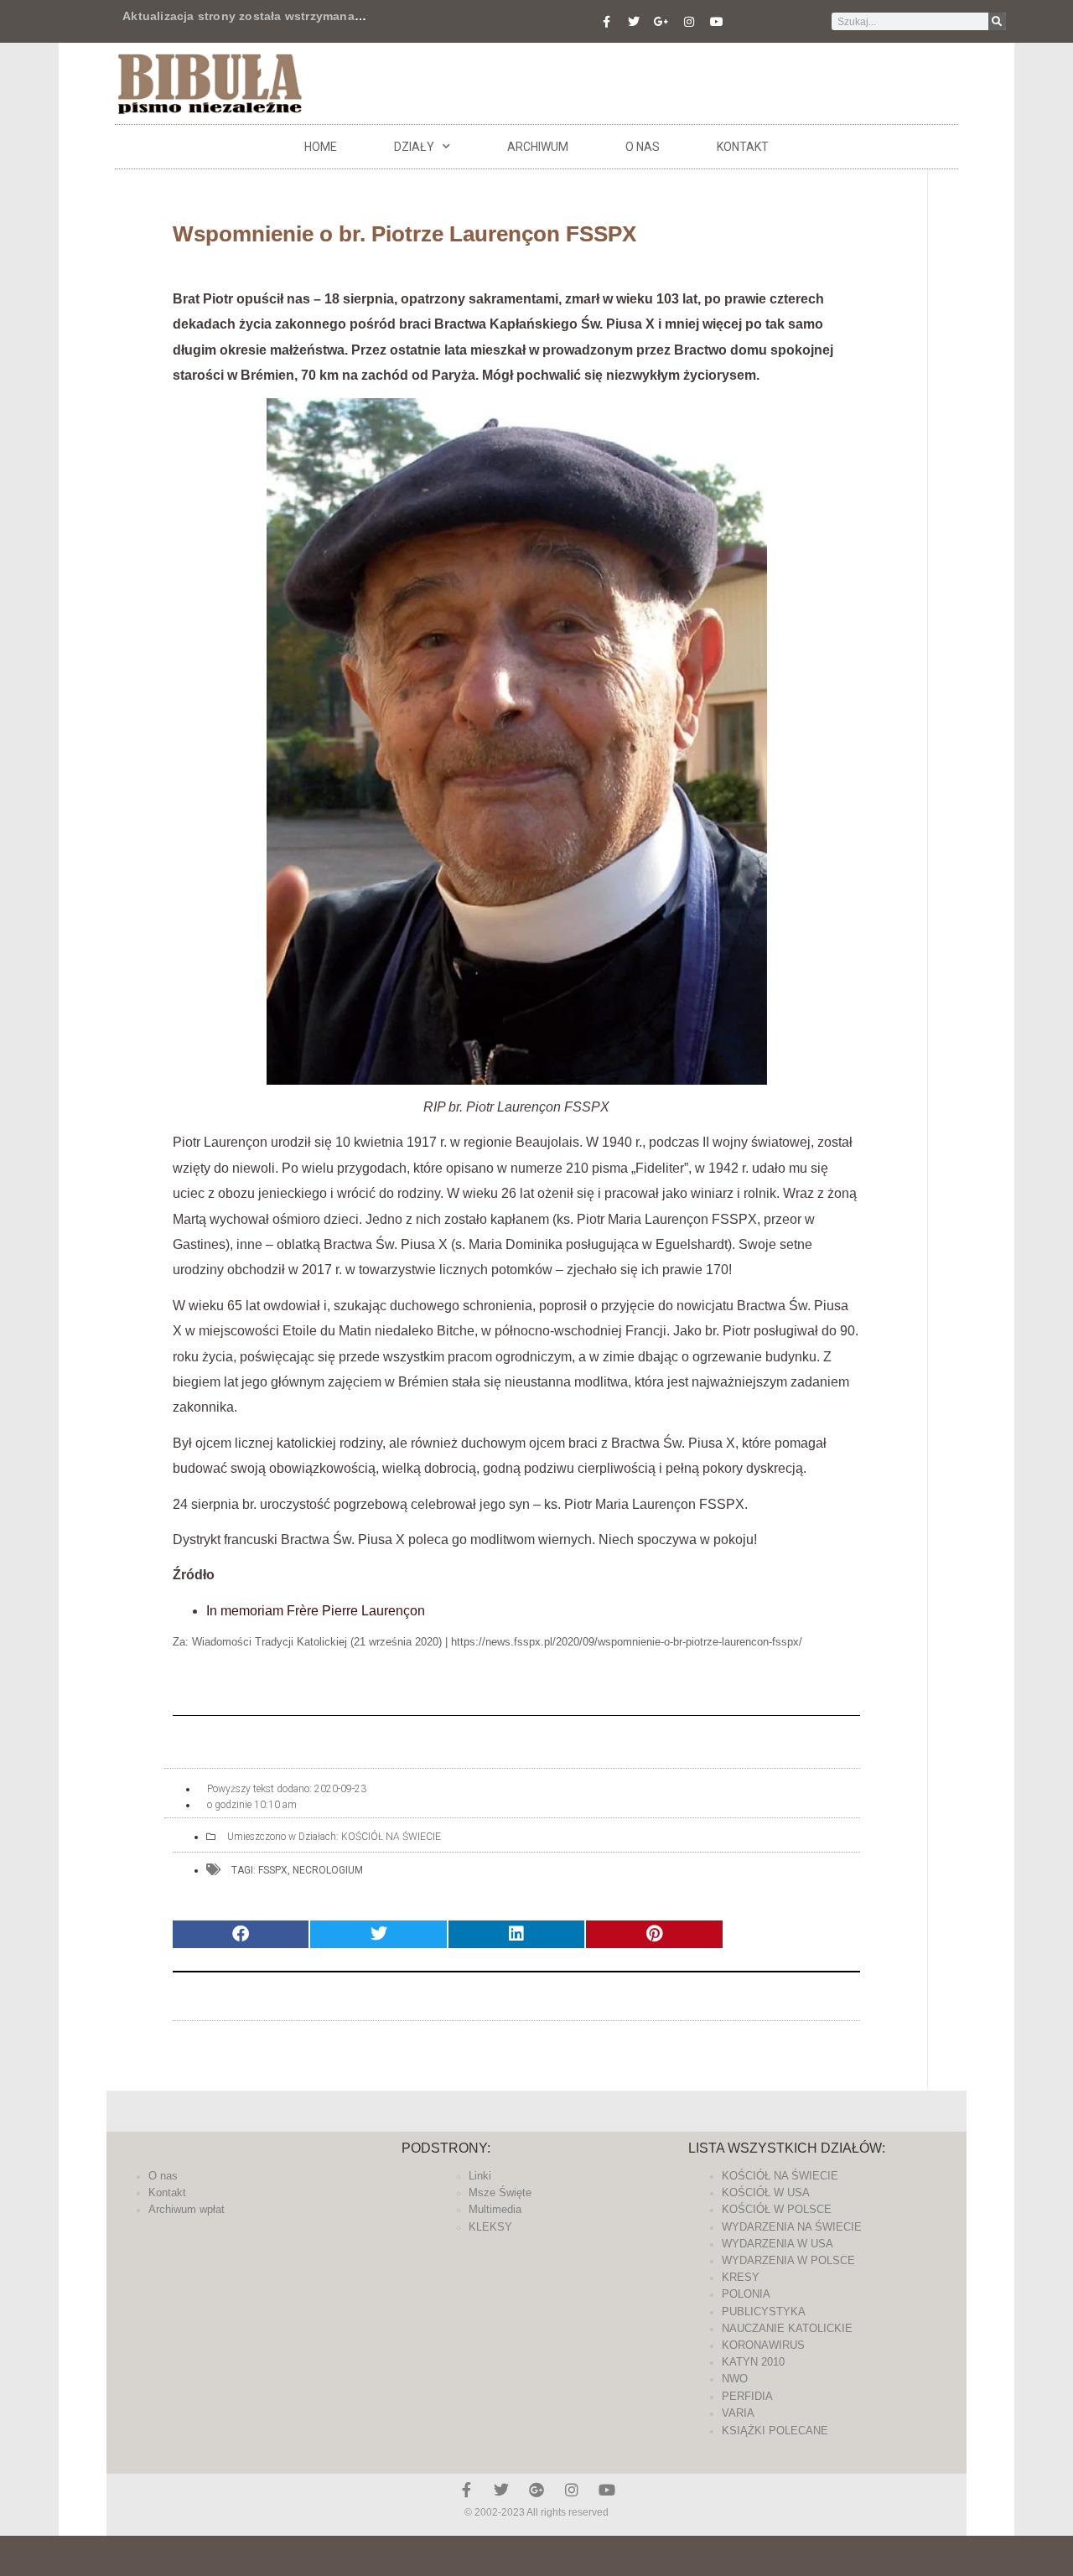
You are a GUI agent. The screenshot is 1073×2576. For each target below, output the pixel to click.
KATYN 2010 (753, 2362)
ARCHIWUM (538, 147)
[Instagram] (689, 22)
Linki (480, 2176)
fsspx (273, 1870)
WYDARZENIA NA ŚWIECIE (792, 2227)
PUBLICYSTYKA (764, 2312)
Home (321, 147)
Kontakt (743, 147)
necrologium (328, 1870)
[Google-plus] (536, 2490)
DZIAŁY (414, 147)
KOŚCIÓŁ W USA (766, 2192)
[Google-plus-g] (661, 22)
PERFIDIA (747, 2396)
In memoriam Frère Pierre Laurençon (316, 1611)
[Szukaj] (997, 21)
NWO (735, 2379)
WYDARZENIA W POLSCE (788, 2260)
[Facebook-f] (606, 22)
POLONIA (746, 2294)
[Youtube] (717, 22)
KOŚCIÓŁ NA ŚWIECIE (391, 1837)
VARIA (738, 2413)
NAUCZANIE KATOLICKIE (787, 2328)
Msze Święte (500, 2192)
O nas (643, 147)
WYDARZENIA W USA (778, 2244)
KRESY (741, 2277)
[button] (241, 1934)
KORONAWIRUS (763, 2345)
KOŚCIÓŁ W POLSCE (777, 2209)
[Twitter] (634, 22)
